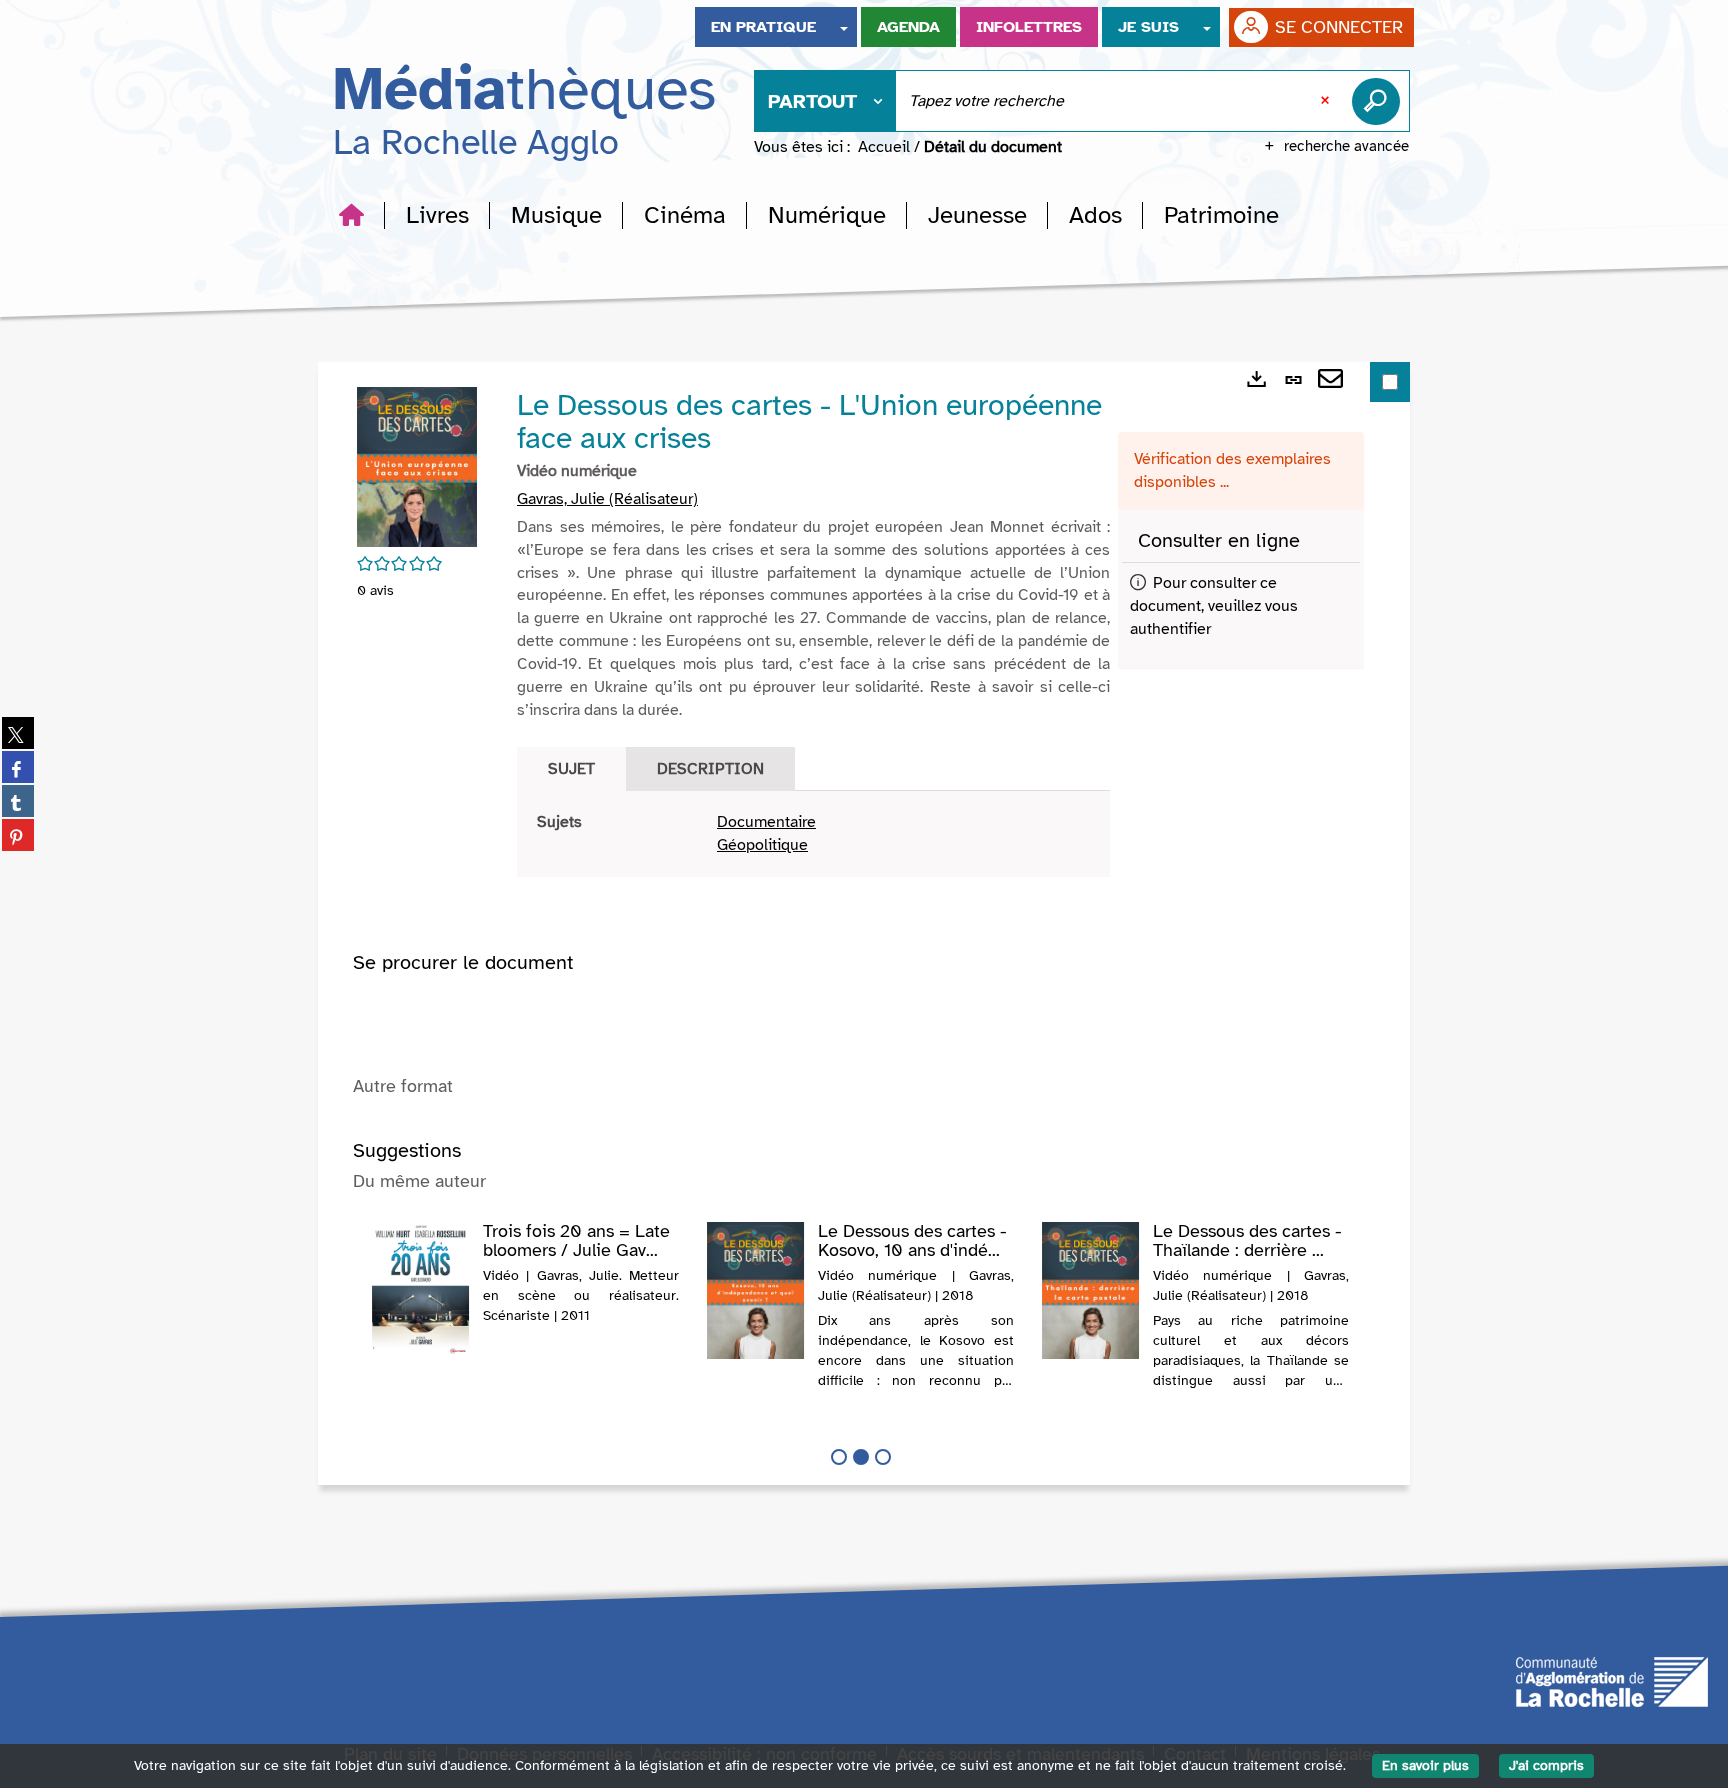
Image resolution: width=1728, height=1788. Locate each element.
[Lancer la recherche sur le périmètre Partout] (1380, 101)
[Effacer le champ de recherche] (1327, 101)
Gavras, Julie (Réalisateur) (607, 499)
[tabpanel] (813, 834)
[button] (437, 215)
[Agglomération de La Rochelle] (1612, 1681)
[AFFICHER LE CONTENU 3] (883, 1457)
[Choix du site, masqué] (844, 27)
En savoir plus (1425, 1765)
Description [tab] (710, 769)
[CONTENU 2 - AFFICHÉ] (861, 1457)
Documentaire (766, 822)
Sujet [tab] (571, 769)
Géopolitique (762, 845)
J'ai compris (1546, 1765)
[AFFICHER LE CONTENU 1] (839, 1457)
